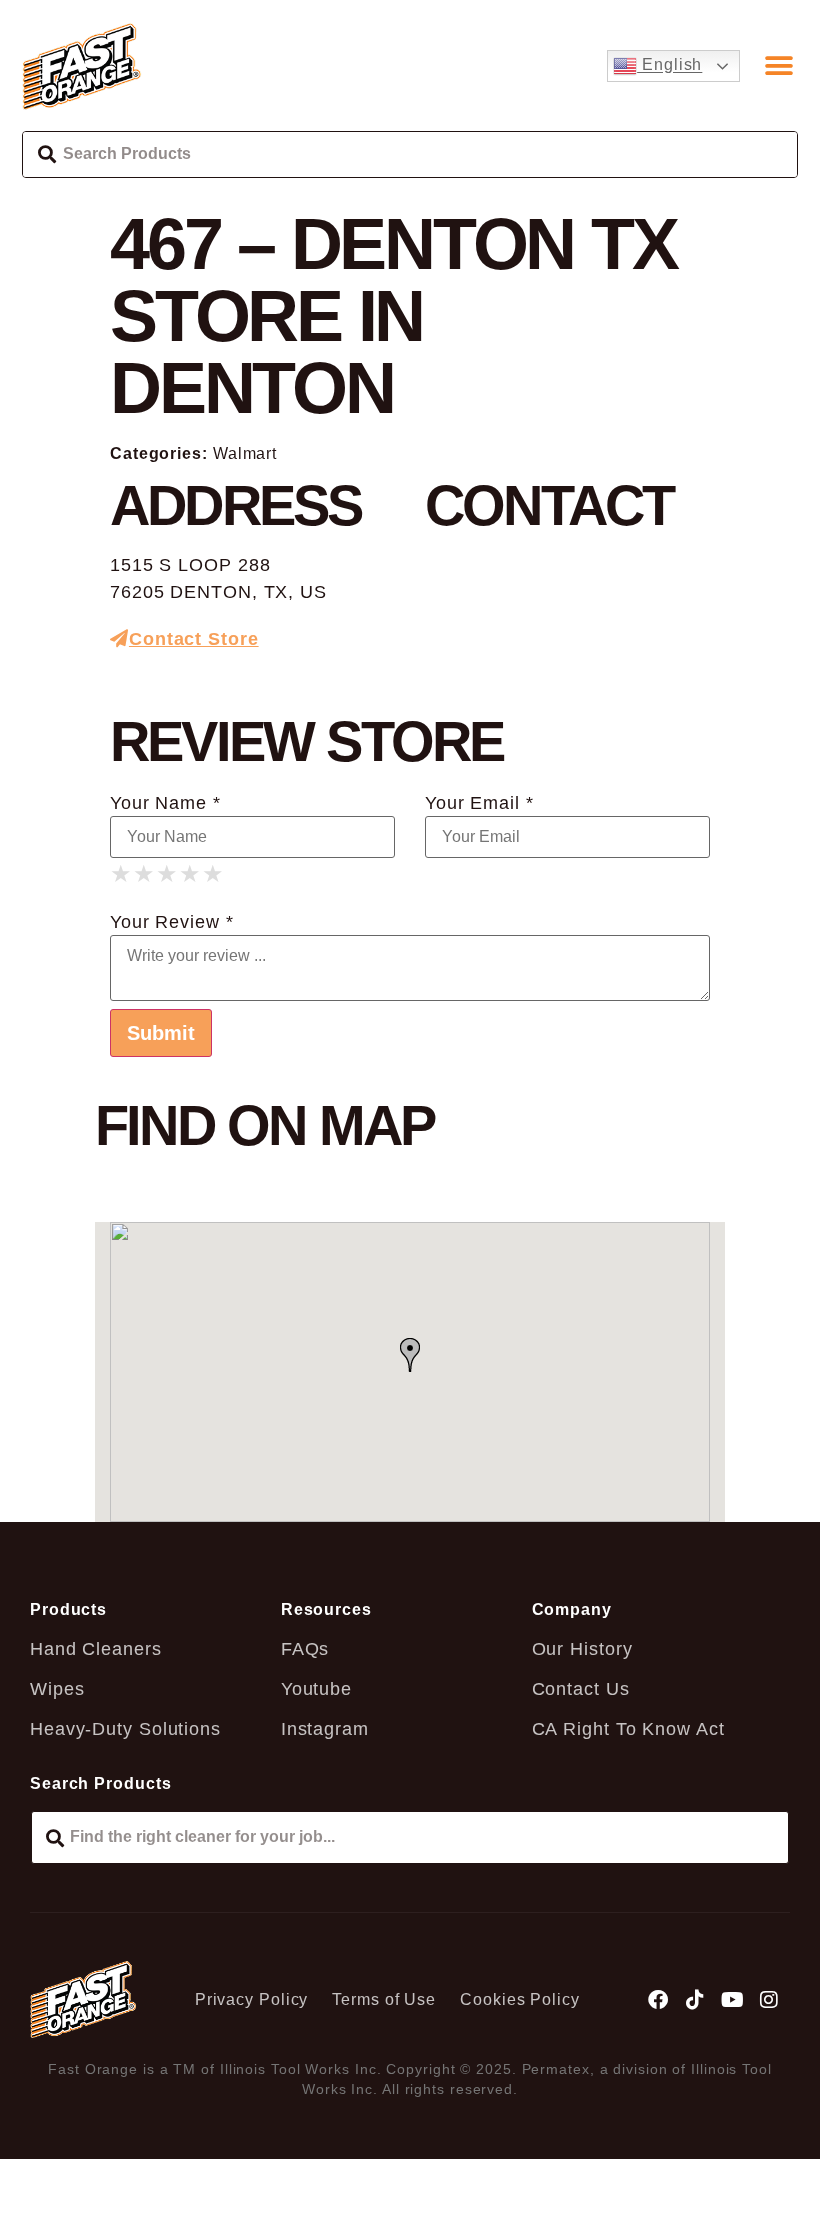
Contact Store (194, 639)
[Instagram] (769, 2000)
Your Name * (165, 803)
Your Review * (172, 922)
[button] (779, 66)
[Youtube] (732, 2000)
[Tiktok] (696, 2000)
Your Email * (479, 803)
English (669, 65)
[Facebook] (659, 2000)
